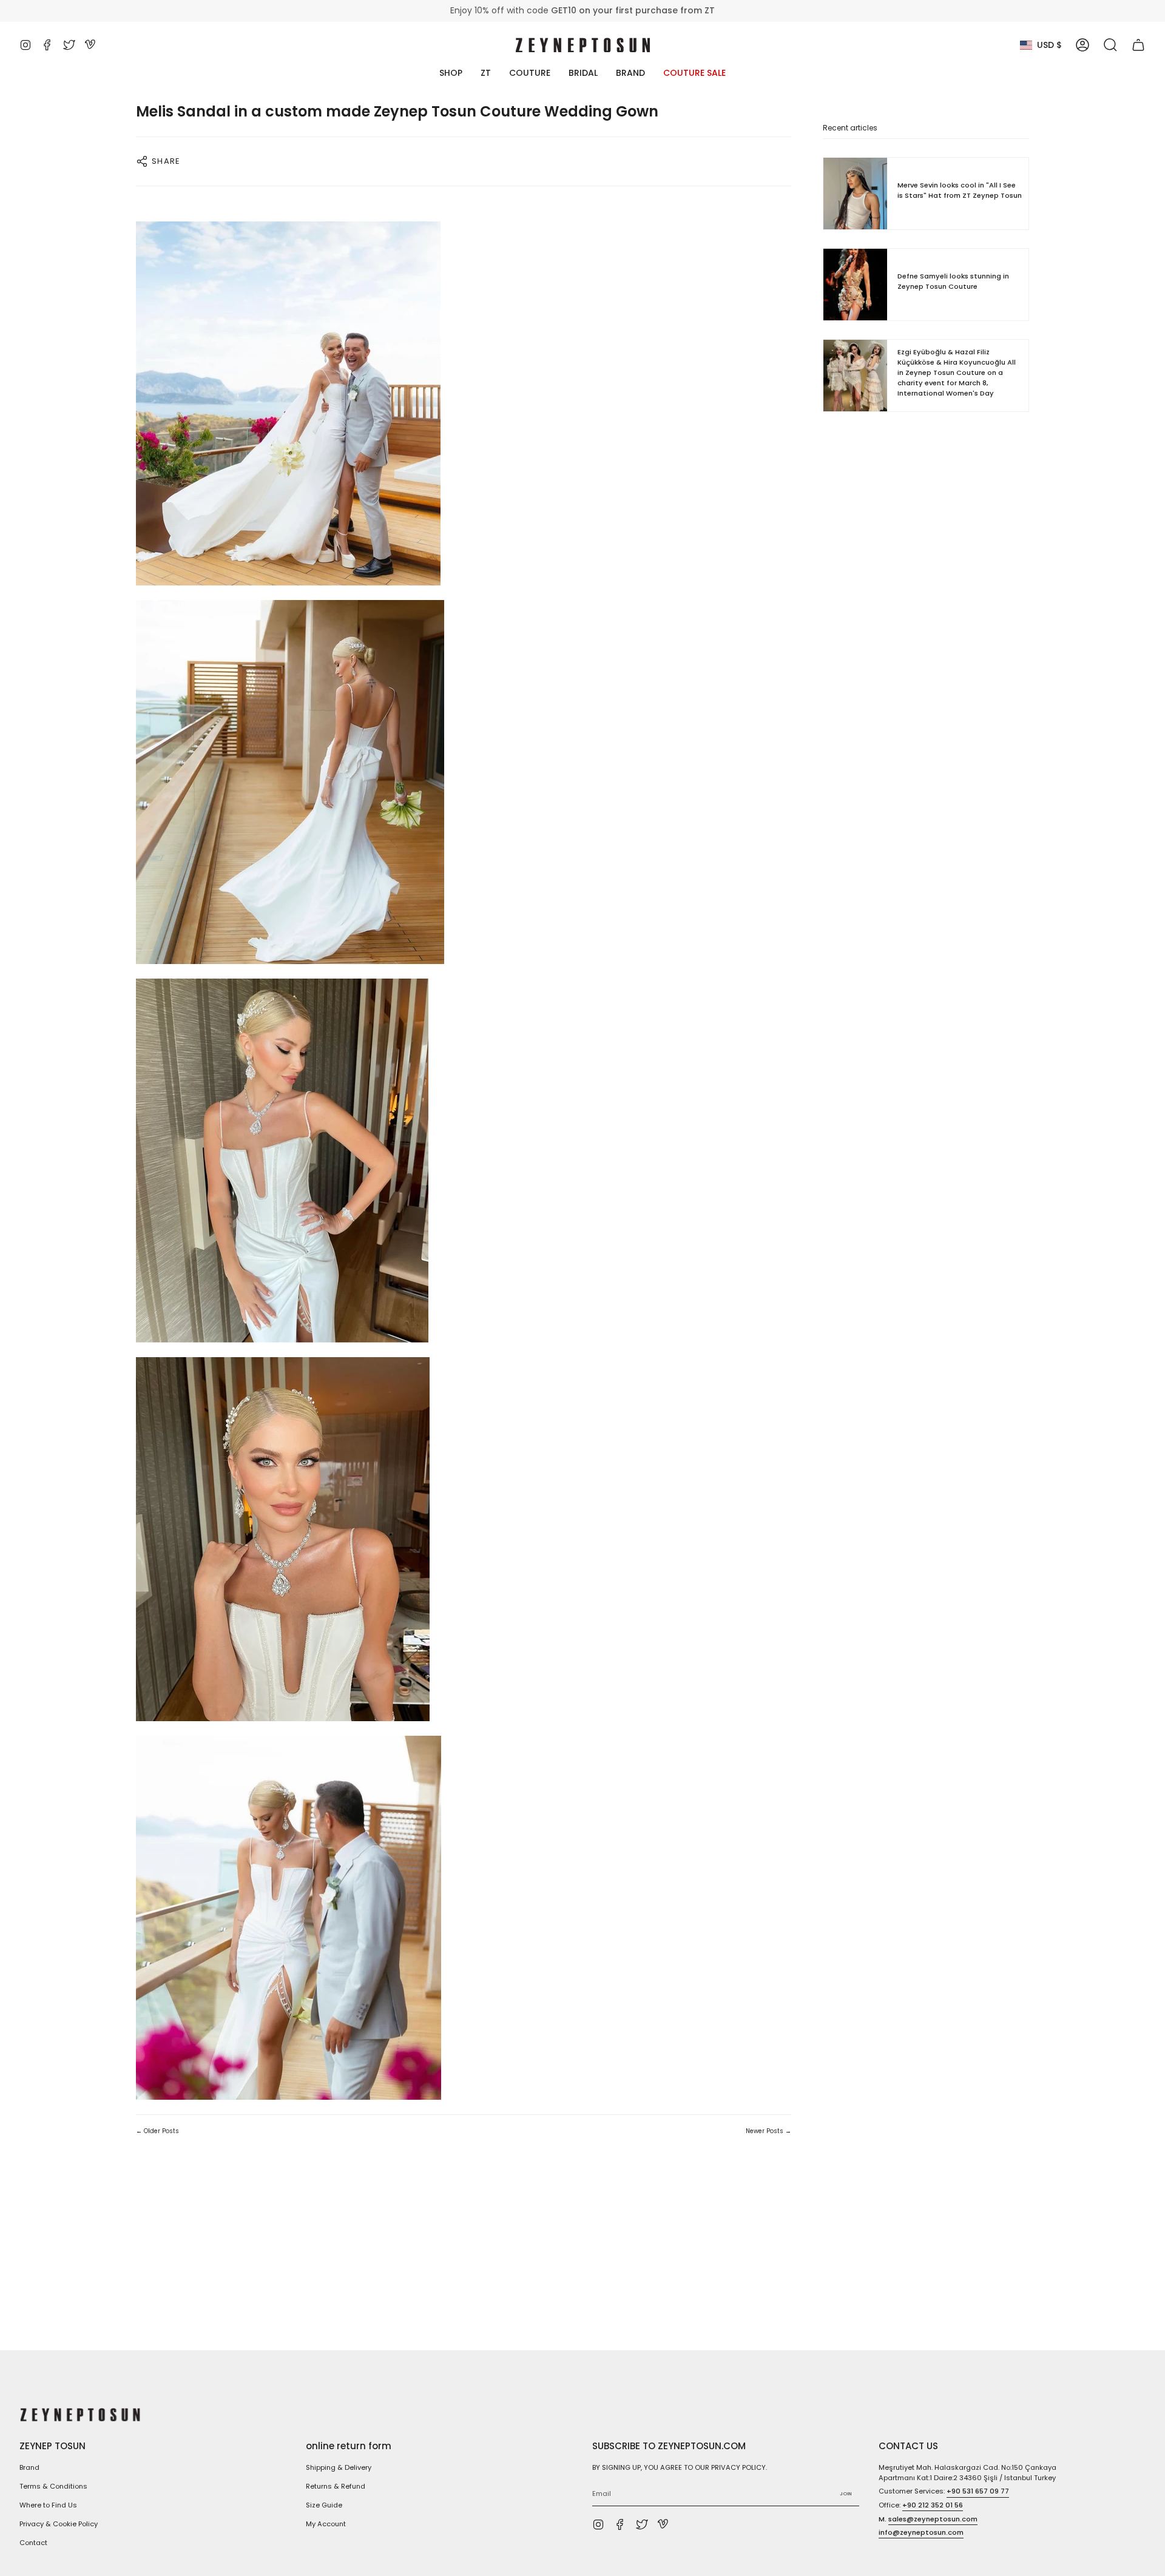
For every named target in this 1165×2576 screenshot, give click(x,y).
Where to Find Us (48, 2505)
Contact (33, 2543)
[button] (1110, 45)
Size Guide (324, 2505)
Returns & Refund (336, 2486)
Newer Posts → (768, 2131)
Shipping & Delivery (339, 2467)
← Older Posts (157, 2131)
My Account (326, 2524)
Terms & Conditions (53, 2486)
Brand (29, 2467)
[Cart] (1138, 45)
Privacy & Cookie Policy (59, 2524)
